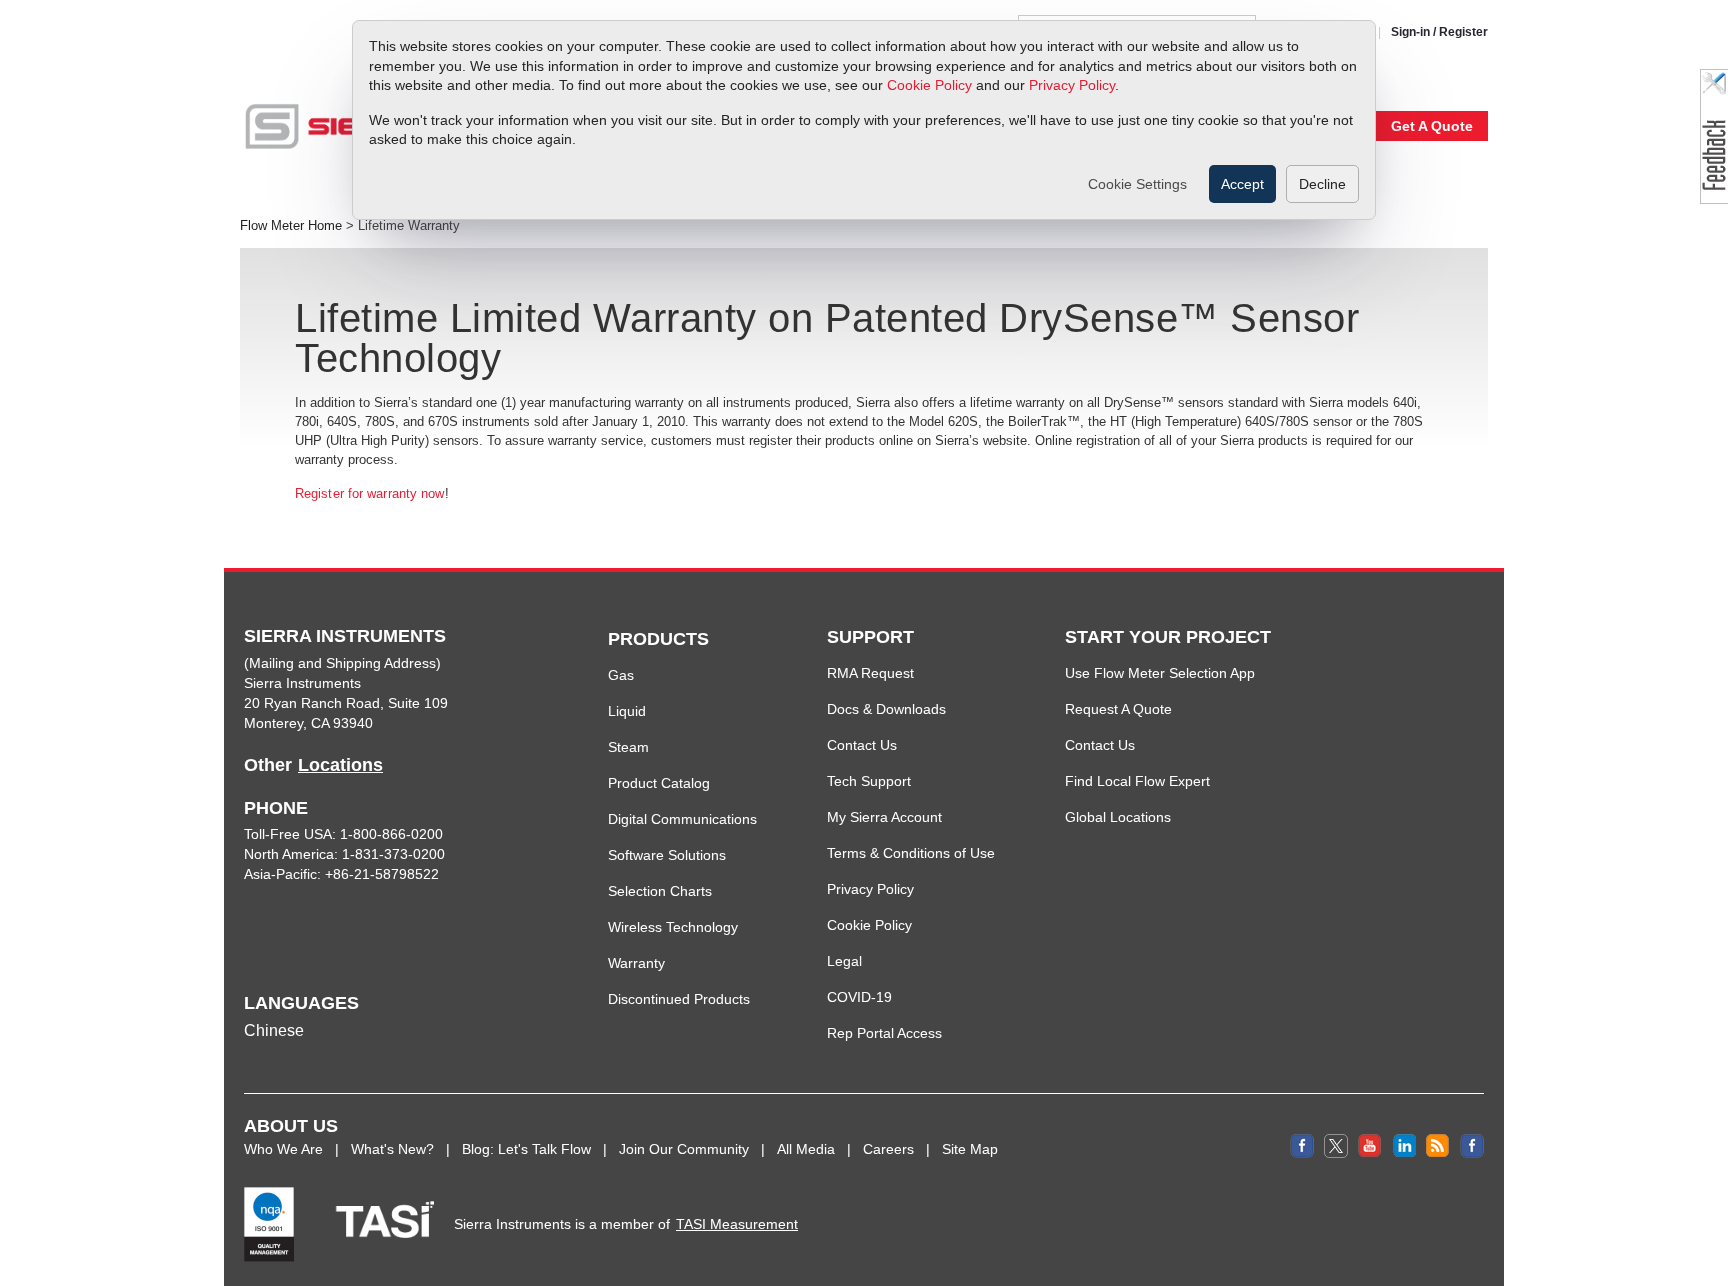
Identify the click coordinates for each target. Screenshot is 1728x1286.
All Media (806, 1149)
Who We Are (283, 1149)
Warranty (636, 963)
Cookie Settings (1137, 184)
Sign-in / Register (1439, 32)
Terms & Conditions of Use (911, 853)
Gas (621, 675)
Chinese (274, 1030)
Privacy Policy (1072, 85)
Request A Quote (1118, 709)
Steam (628, 747)
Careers (888, 1149)
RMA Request (870, 673)
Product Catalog (659, 783)
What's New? (392, 1149)
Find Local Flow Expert (1137, 781)
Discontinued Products (679, 999)
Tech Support (869, 781)
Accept (1242, 184)
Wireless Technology (673, 927)
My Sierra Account (884, 817)
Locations (340, 765)
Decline (1322, 184)
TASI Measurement (737, 1224)
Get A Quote (1432, 126)
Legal (844, 961)
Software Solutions (667, 855)
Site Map (970, 1149)
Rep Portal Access (884, 1033)
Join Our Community (684, 1149)
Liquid (627, 711)
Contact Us (862, 745)
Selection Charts (660, 891)
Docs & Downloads (886, 709)
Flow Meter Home (291, 226)
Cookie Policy (929, 85)
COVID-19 (859, 997)
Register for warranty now (370, 493)
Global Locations (1118, 817)
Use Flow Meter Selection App (1160, 673)
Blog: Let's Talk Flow (526, 1149)
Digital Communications (682, 819)
